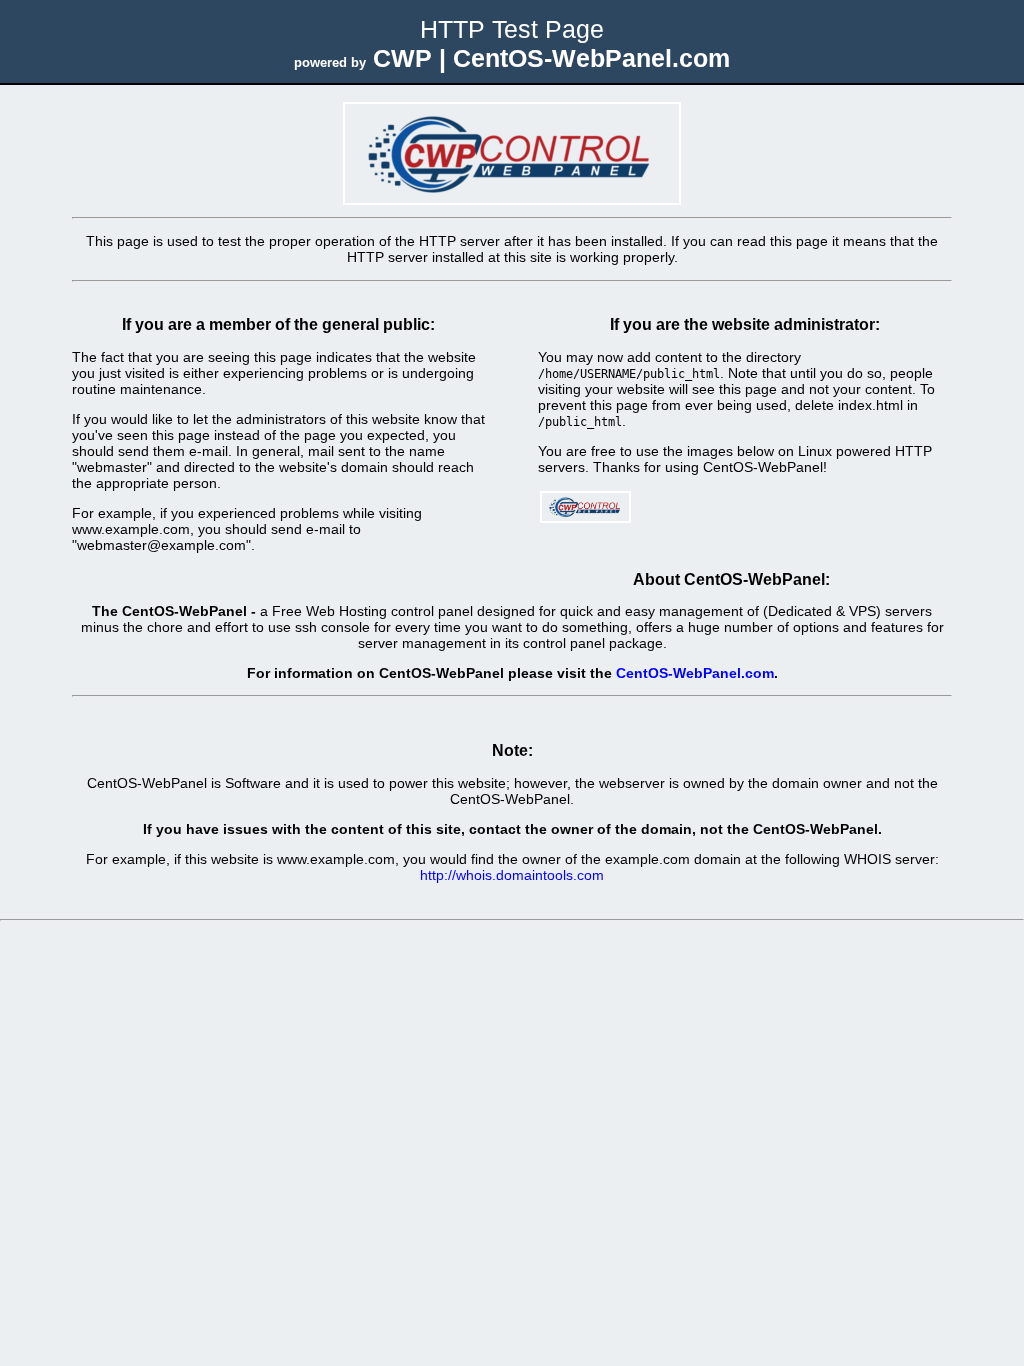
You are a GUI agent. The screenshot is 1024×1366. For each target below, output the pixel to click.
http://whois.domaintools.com (512, 875)
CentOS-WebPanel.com (695, 673)
